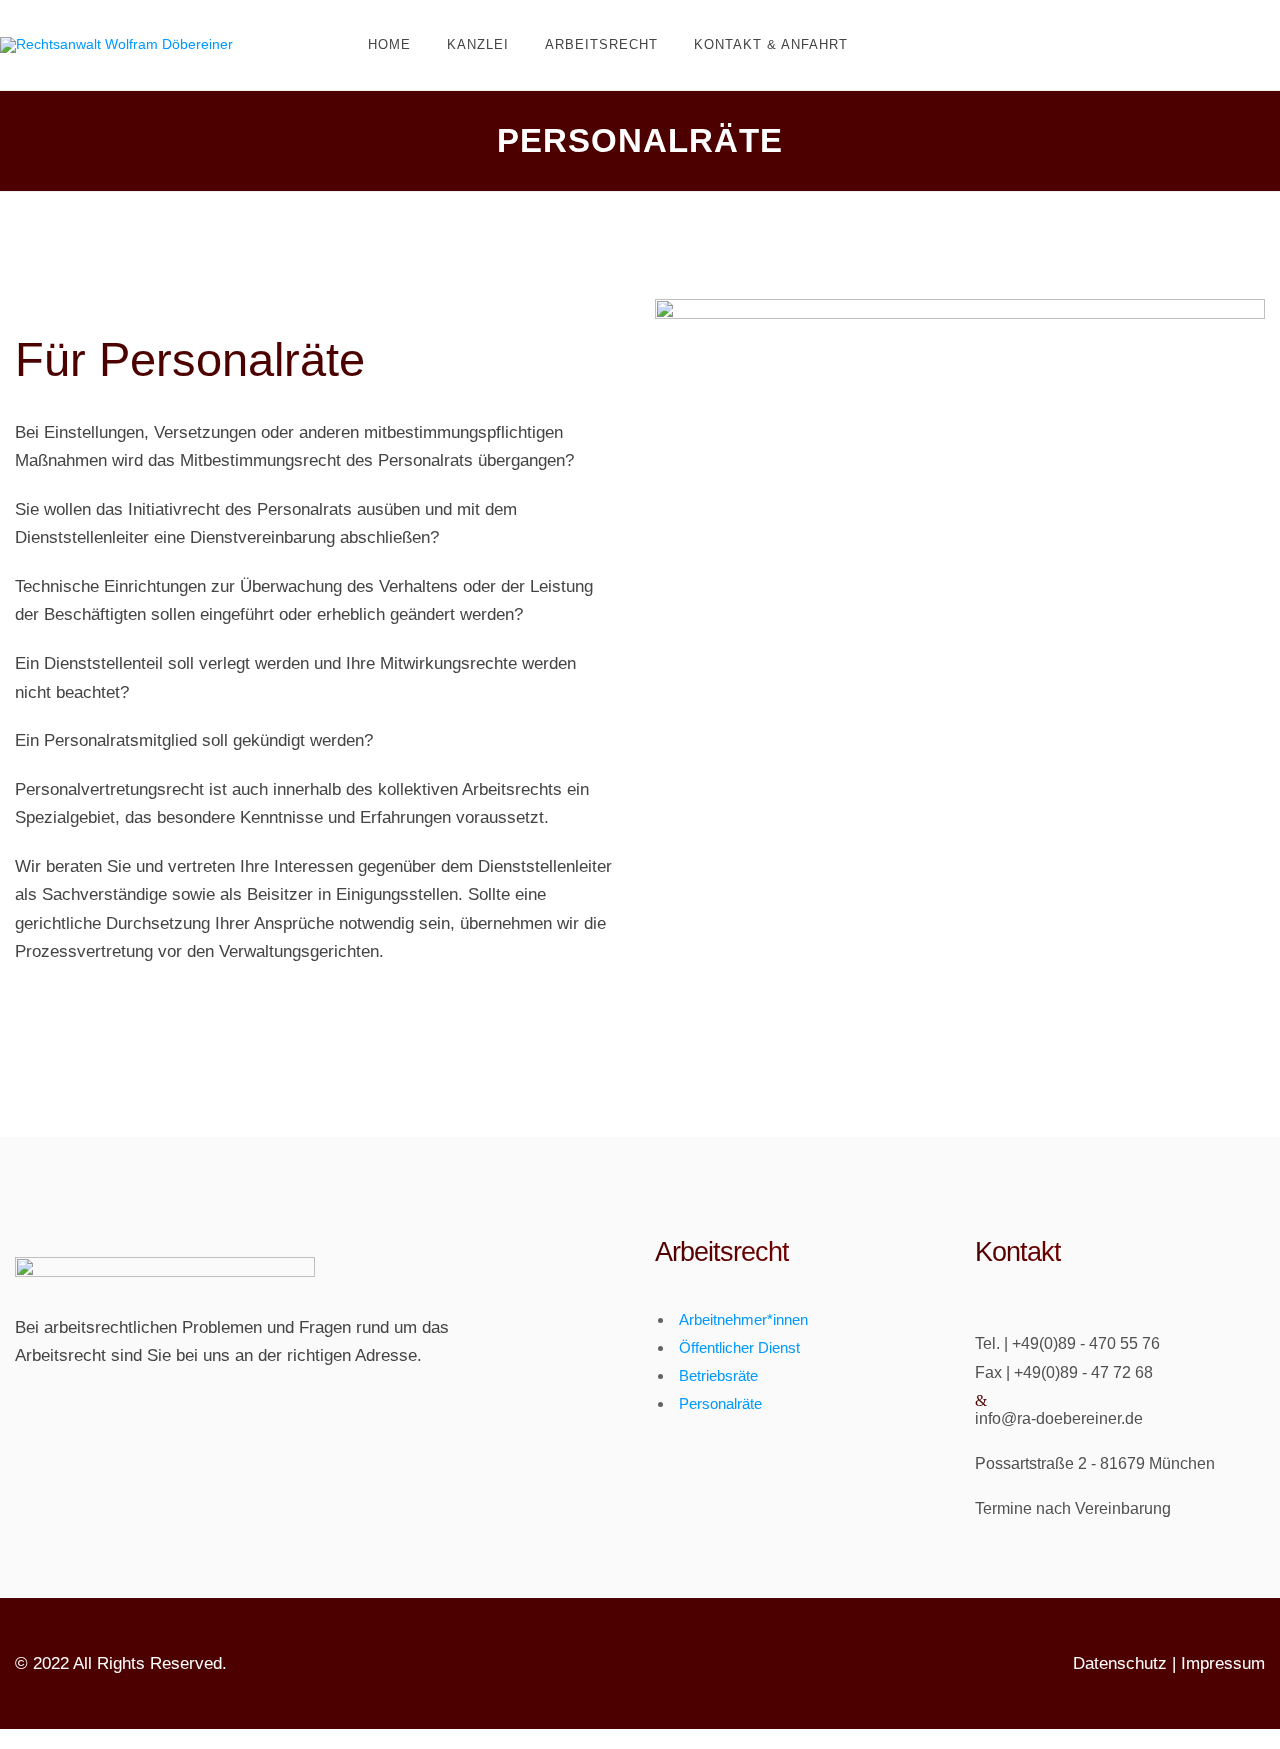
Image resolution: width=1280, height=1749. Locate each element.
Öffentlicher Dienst (739, 1347)
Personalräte (720, 1403)
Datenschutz (1120, 1663)
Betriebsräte (718, 1375)
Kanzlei (478, 44)
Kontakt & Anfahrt (771, 44)
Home (389, 44)
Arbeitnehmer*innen (743, 1319)
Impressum (1223, 1663)
